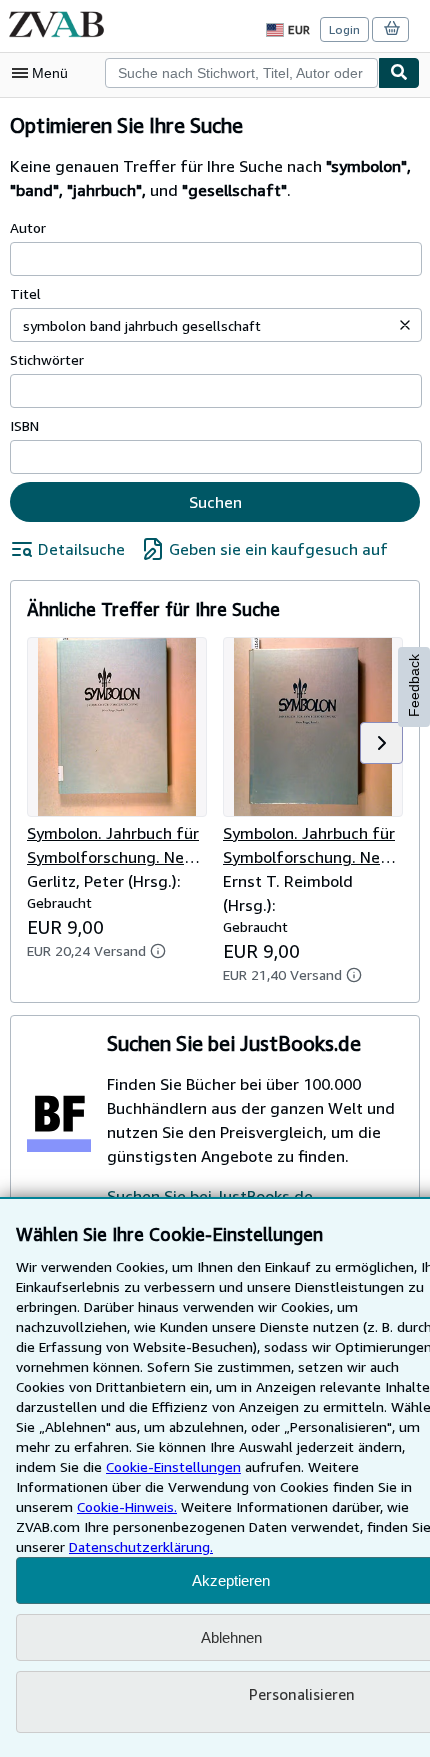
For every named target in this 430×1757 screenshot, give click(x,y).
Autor (28, 227)
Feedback (414, 685)
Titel (25, 293)
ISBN (24, 425)
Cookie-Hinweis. (127, 1506)
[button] (405, 325)
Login (344, 29)
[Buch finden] (399, 73)
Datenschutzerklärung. (141, 1546)
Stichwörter (47, 359)
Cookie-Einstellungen (173, 1466)
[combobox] (241, 73)
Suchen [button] (215, 502)
